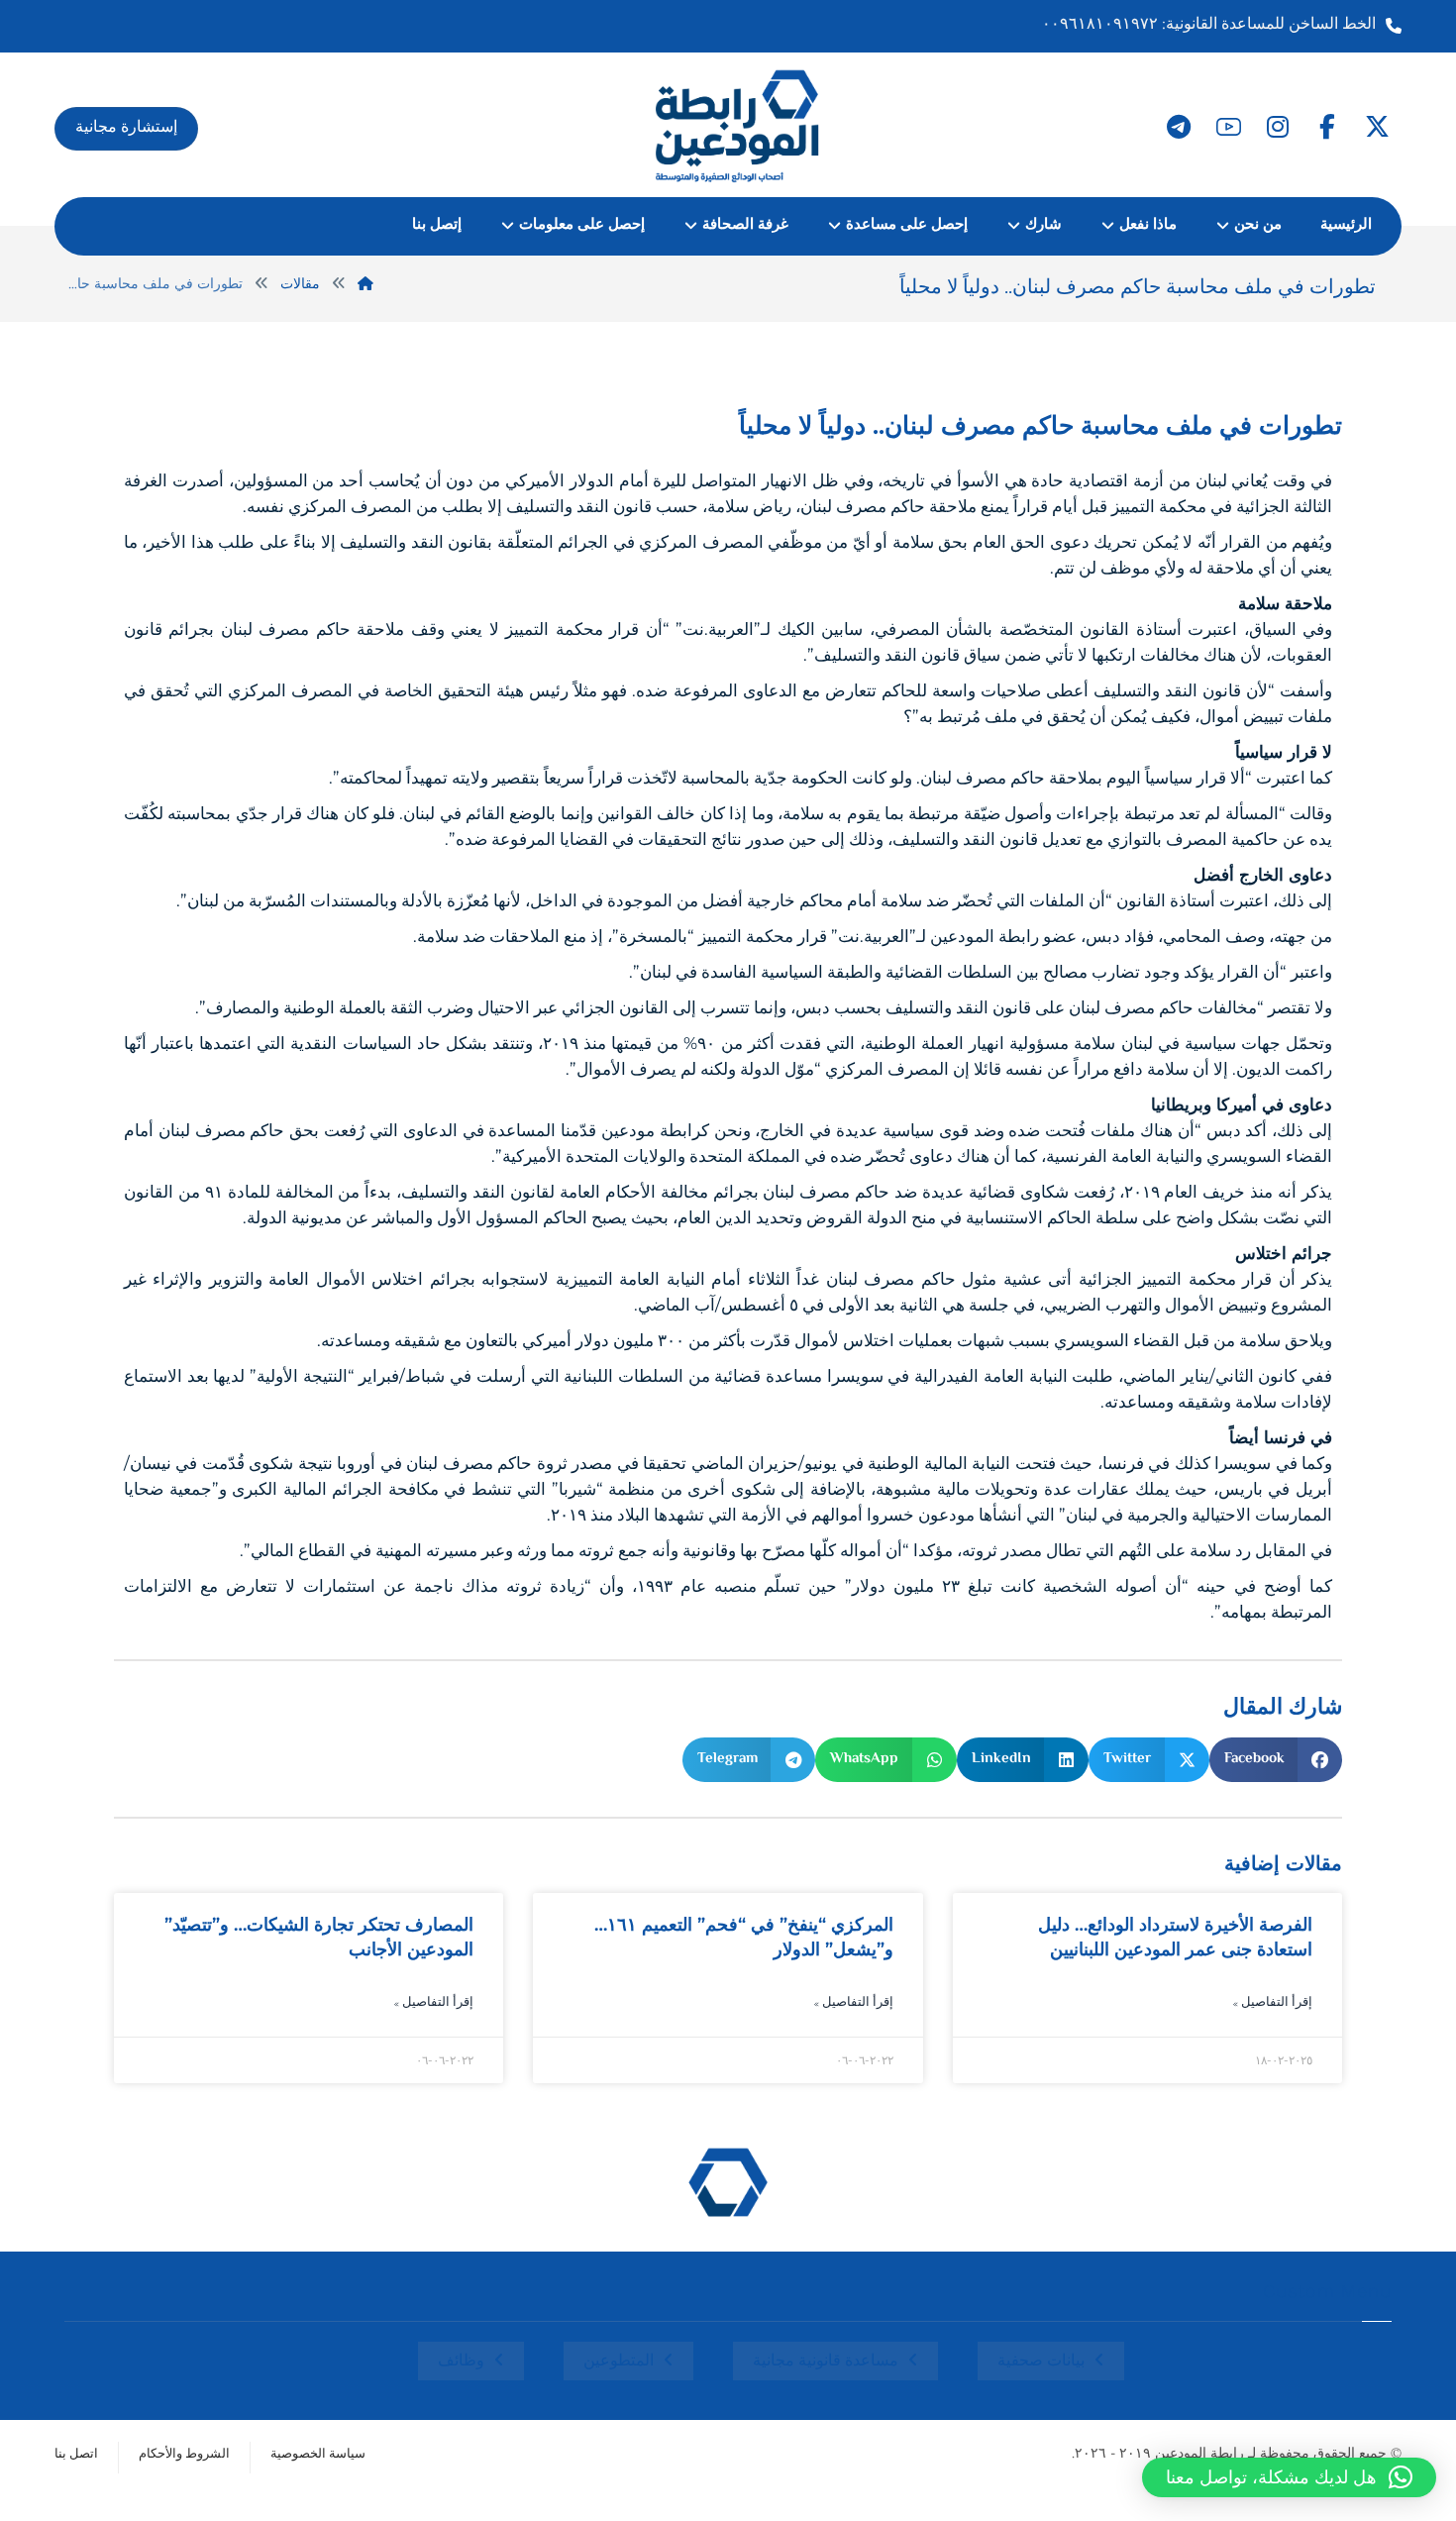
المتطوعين (619, 2362)
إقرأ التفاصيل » (1272, 2003)
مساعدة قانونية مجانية (826, 2362)
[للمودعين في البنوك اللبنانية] (738, 125)
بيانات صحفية (1041, 2362)
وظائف (461, 2362)
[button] (1377, 127)
